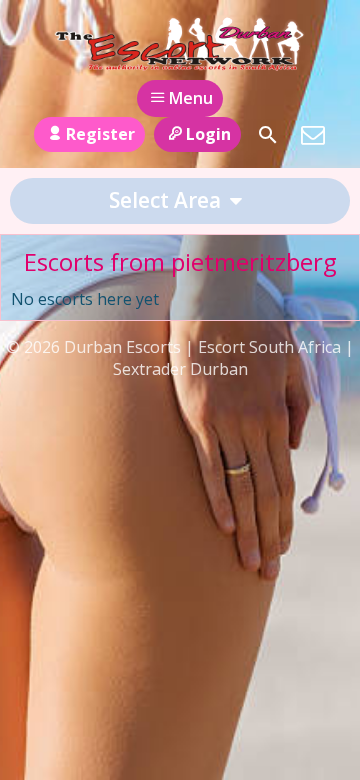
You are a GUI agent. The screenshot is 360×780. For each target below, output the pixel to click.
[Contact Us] (313, 135)
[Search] (268, 135)
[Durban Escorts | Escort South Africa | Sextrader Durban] (179, 43)
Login (208, 134)
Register (100, 134)
